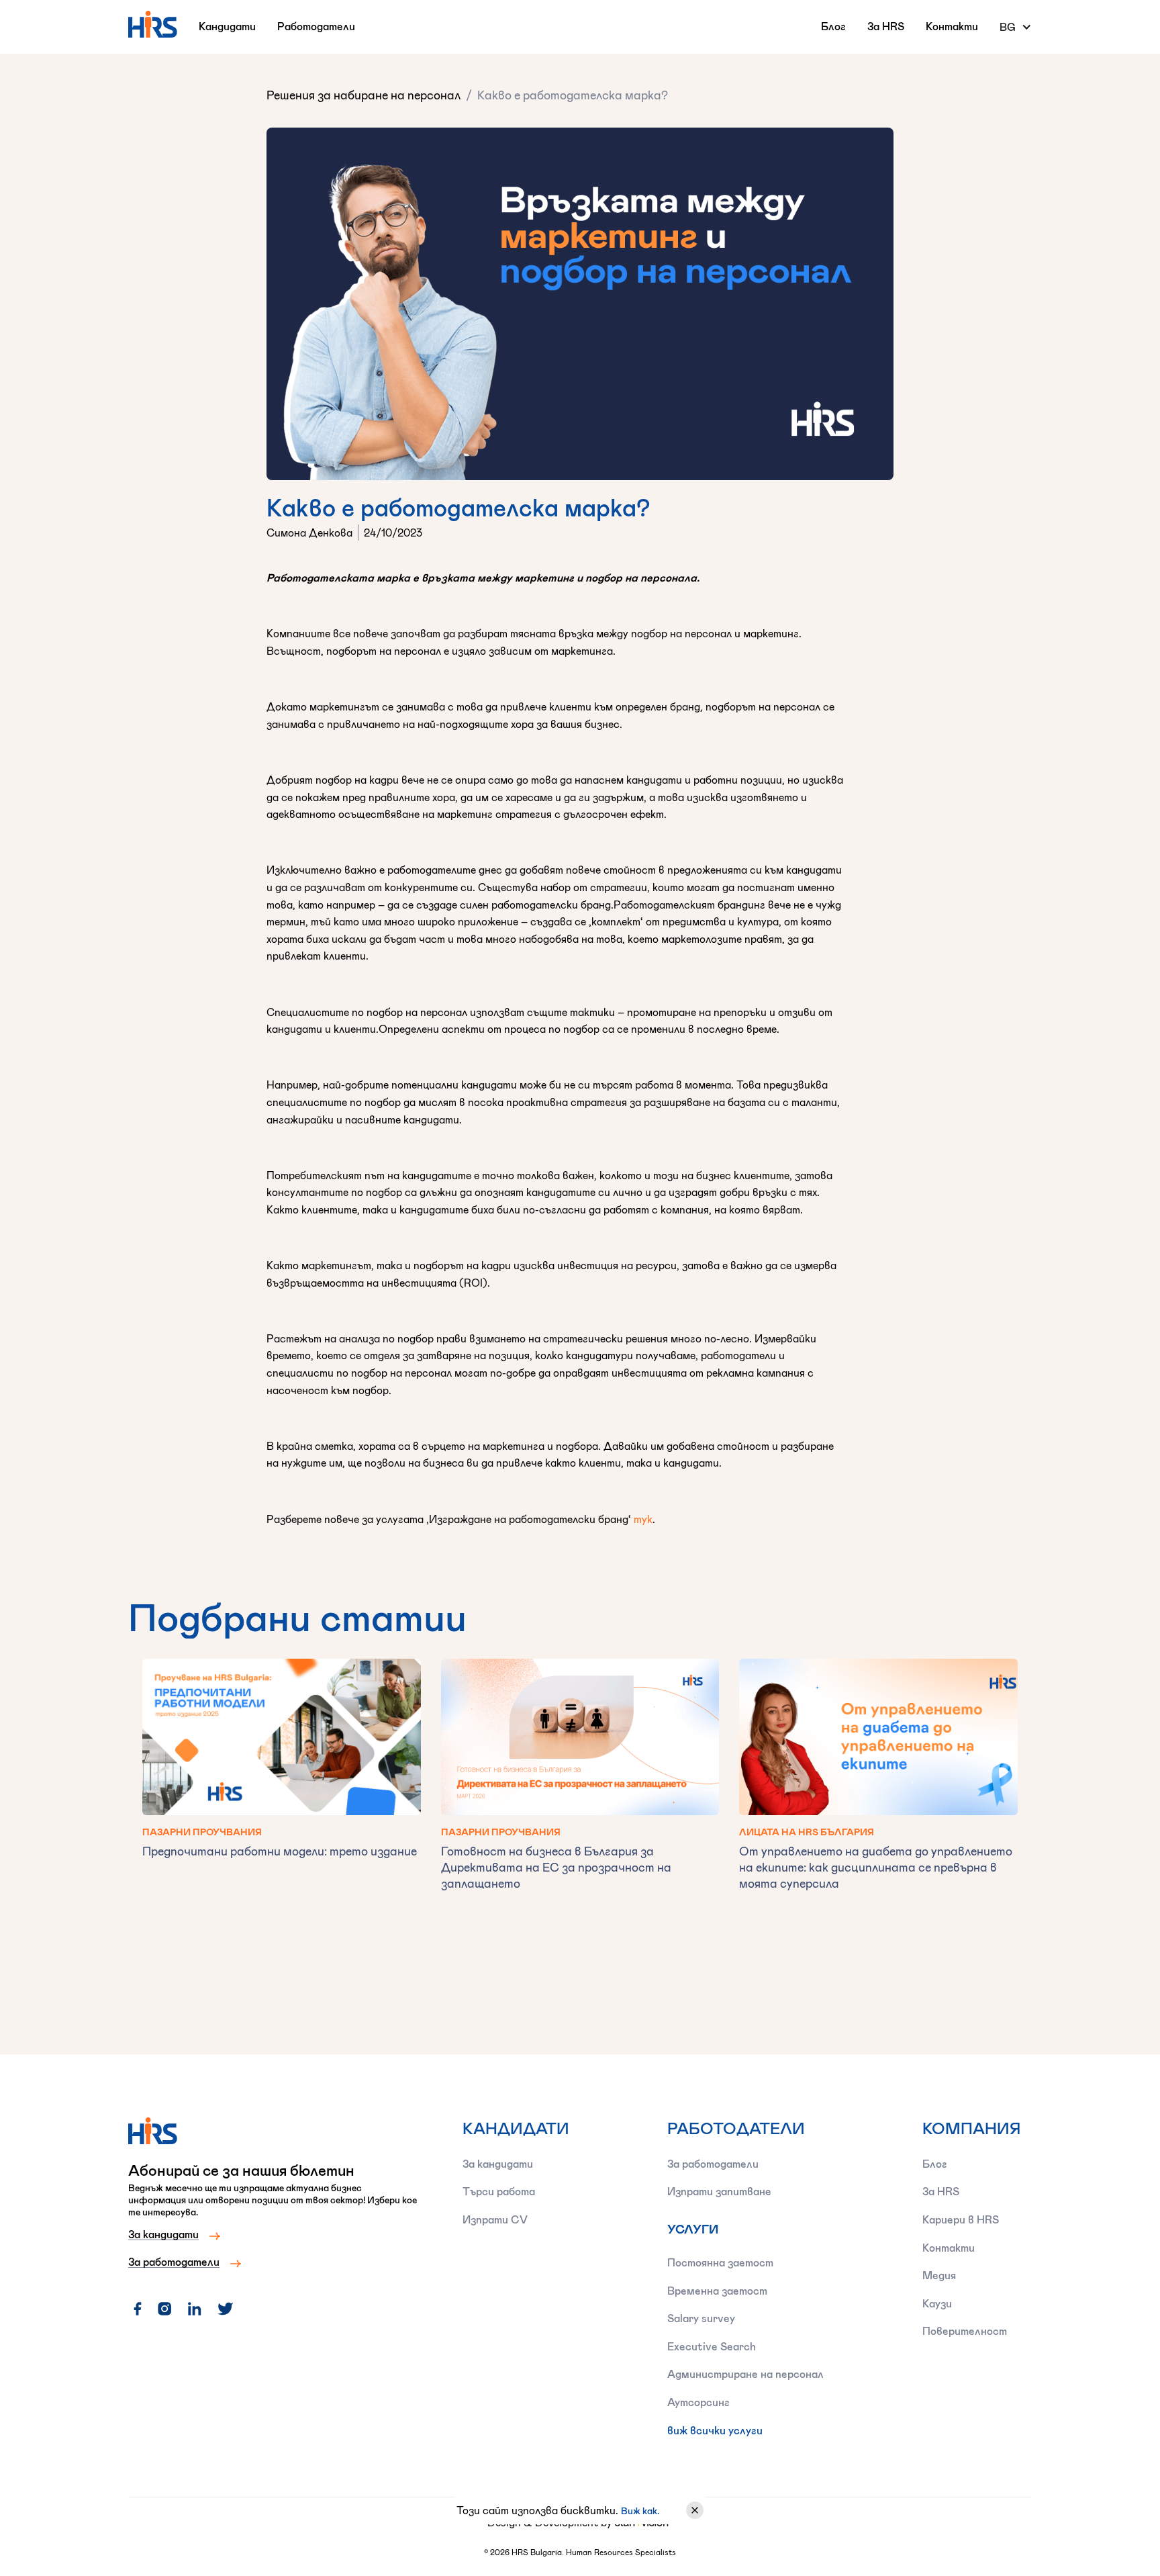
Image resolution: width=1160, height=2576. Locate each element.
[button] (1016, 27)
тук (643, 1519)
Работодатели (316, 26)
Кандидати (227, 26)
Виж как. (640, 2511)
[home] (153, 24)
